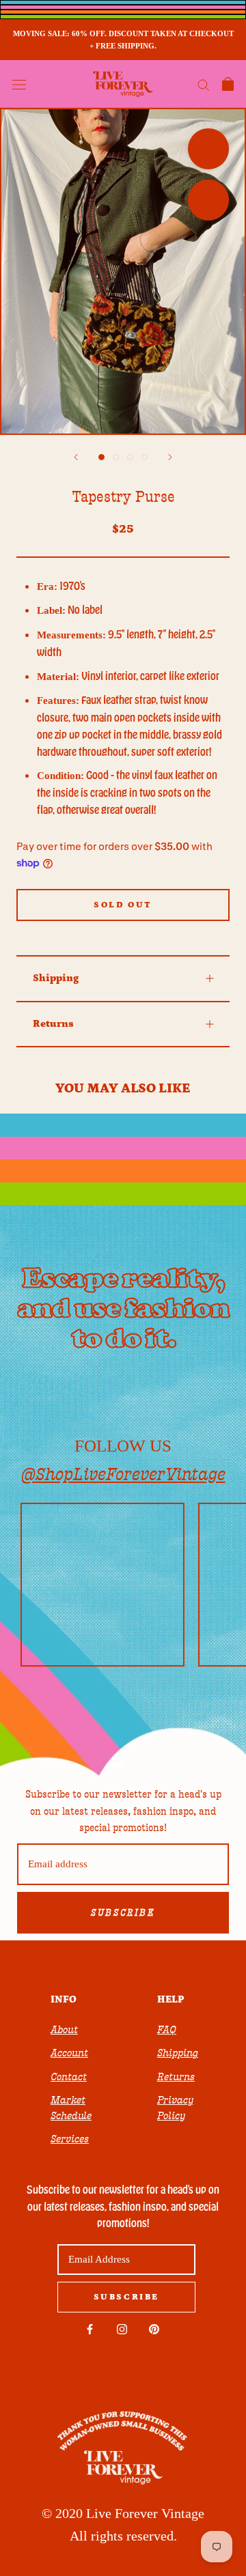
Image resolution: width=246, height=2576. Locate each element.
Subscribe (123, 1913)
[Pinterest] (154, 2329)
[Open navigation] (19, 84)
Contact (69, 2077)
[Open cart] (228, 84)
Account (69, 2053)
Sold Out (123, 905)
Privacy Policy (175, 2108)
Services (70, 2139)
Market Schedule (71, 2108)
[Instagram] (122, 2329)
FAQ (167, 2030)
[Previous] (76, 457)
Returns (53, 1024)
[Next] (170, 457)
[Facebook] (90, 2329)
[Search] (204, 84)
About (64, 2030)
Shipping (56, 978)
